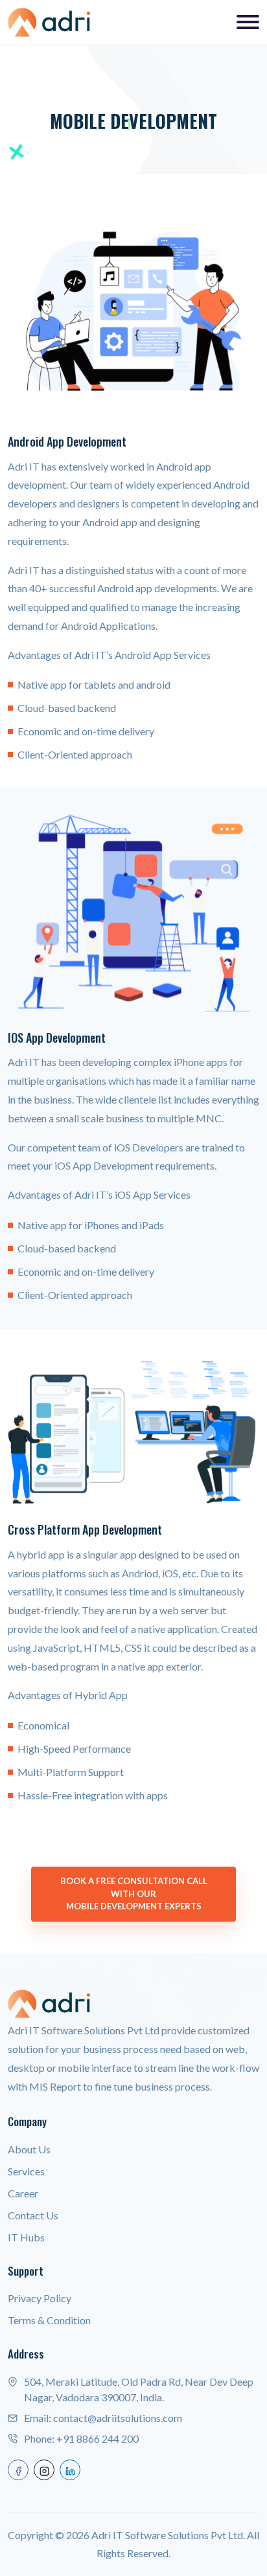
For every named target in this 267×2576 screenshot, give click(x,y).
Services (26, 2171)
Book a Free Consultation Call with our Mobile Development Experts (134, 1893)
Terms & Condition (49, 2320)
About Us (29, 2149)
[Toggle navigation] (248, 22)
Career (23, 2193)
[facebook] (18, 2470)
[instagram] (44, 2470)
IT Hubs (26, 2237)
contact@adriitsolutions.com (118, 2418)
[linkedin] (70, 2470)
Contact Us (33, 2215)
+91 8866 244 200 (98, 2438)
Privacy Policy (40, 2298)
